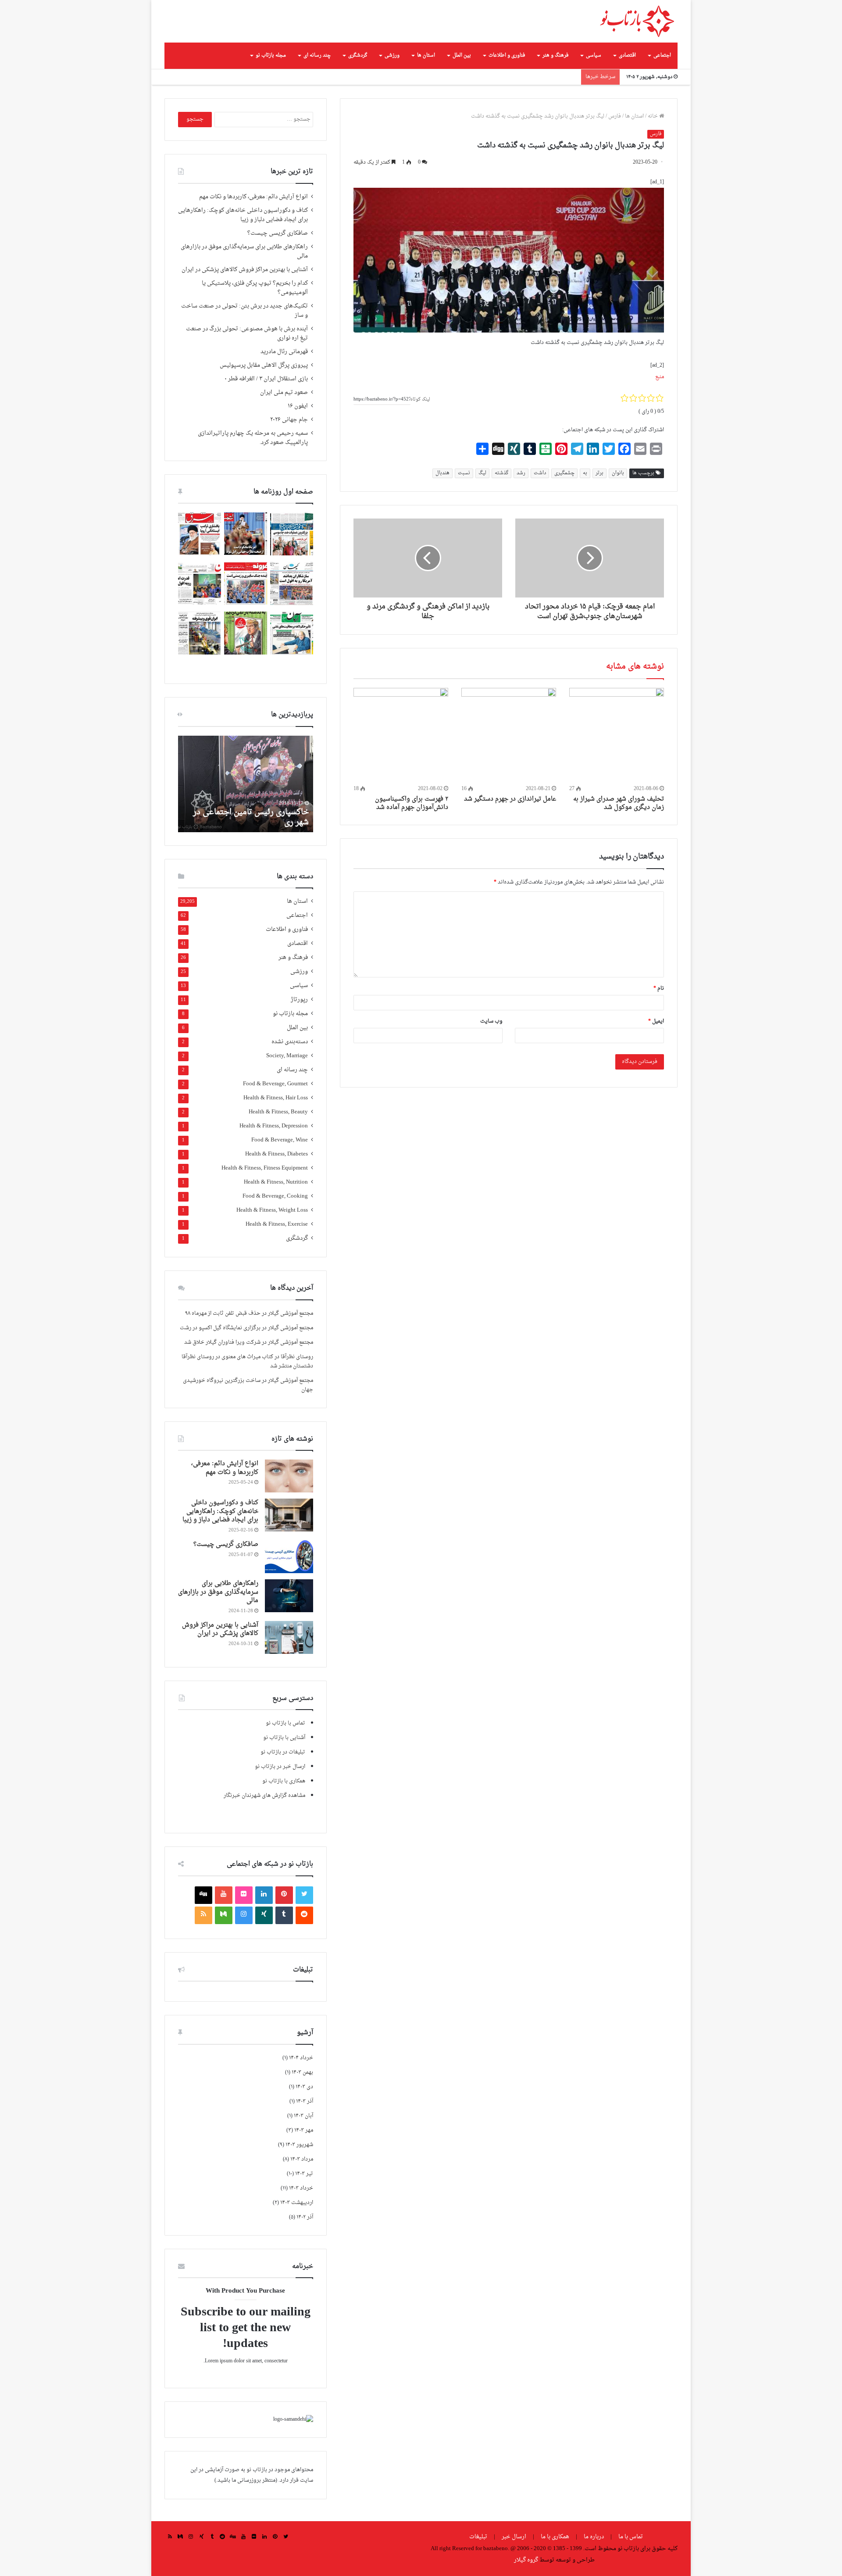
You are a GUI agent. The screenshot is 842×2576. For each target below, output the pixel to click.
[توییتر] (304, 1895)
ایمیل (656, 1021)
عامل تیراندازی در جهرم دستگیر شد (510, 799)
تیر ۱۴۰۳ (304, 2174)
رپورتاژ (299, 1000)
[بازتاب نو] (637, 21)
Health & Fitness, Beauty (278, 1112)
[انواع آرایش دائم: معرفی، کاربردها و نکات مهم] (289, 1476)
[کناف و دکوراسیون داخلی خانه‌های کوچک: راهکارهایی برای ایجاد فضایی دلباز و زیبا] (289, 1515)
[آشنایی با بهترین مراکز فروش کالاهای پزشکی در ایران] (289, 1637)
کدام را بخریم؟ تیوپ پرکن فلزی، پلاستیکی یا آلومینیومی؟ (255, 288)
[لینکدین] (264, 1895)
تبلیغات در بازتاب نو (283, 1752)
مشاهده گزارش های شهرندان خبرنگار (264, 1796)
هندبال (442, 473)
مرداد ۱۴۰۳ (302, 2159)
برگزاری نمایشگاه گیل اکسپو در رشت (220, 1328)
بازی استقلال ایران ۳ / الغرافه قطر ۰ (266, 379)
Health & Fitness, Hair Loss (276, 1098)
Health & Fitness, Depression (274, 1126)
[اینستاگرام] (244, 1915)
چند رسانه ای (317, 55)
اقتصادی (627, 55)
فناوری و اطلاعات (507, 55)
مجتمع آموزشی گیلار (291, 1313)
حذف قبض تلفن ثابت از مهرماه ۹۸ (223, 1313)
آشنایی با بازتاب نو (284, 1738)
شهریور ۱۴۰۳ (299, 2145)
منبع (660, 377)
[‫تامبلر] (284, 1915)
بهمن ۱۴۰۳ (302, 2072)
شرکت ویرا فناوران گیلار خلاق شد (222, 1342)
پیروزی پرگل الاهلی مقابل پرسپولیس (264, 365)
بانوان (618, 473)
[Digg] (203, 1895)
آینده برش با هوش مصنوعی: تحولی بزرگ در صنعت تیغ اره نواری (247, 334)
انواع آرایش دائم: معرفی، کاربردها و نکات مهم (253, 197)
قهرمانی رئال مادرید (284, 352)
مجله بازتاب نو (271, 55)
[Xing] (264, 1915)
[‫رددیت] (304, 1915)
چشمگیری (564, 473)
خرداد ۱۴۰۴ (301, 2058)
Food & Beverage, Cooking (275, 1197)
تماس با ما (631, 2537)
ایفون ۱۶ (298, 406)
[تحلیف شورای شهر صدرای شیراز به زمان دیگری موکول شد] (617, 735)
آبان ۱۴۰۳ (303, 2116)
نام (659, 988)
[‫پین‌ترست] (284, 1895)
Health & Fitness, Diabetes (277, 1154)
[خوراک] (203, 1915)
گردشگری (358, 55)
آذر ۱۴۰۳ (305, 2101)
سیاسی (594, 55)
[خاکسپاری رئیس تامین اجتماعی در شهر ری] (246, 784)
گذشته (501, 473)
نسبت (464, 473)
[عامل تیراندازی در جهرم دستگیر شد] (509, 735)
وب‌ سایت (491, 1021)
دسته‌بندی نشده (290, 1042)
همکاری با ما (555, 2537)
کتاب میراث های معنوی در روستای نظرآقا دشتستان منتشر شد (247, 1361)
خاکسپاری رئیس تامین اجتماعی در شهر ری (251, 817)
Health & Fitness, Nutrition (276, 1182)
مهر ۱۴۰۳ (304, 2130)
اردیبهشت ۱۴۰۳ (297, 2203)
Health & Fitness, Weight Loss (272, 1211)
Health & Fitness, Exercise (277, 1225)
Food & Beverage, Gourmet (275, 1084)
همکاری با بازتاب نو (284, 1781)
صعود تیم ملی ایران (284, 393)
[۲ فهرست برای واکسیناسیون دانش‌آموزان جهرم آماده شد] (401, 735)
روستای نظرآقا (297, 1357)
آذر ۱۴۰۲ (305, 2217)
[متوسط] (224, 1915)
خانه (653, 116)
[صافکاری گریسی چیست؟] (289, 1557)
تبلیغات (479, 2537)
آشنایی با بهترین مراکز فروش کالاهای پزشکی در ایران (245, 270)
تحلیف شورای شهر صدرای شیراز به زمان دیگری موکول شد (619, 803)
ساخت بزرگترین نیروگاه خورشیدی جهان (248, 1385)
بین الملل (462, 55)
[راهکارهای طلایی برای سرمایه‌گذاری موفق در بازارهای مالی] (289, 1596)
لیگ (482, 473)
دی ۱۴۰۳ (304, 2087)
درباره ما (594, 2537)
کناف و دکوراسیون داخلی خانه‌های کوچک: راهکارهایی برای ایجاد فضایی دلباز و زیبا (243, 215)
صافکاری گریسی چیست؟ (278, 233)
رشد (521, 473)
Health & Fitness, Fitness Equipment (265, 1168)
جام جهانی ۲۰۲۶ (289, 420)
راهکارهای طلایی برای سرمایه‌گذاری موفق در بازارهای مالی (244, 252)
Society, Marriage (287, 1056)
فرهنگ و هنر (555, 55)
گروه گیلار (526, 2560)
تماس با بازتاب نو (285, 1723)
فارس (615, 116)
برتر (599, 473)
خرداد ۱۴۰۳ (301, 2188)
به (585, 473)
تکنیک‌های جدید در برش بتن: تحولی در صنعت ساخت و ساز (244, 311)
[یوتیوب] (224, 1895)
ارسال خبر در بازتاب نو (280, 1767)
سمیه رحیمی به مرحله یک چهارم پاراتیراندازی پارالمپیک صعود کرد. (253, 438)
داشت (540, 473)
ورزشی (392, 55)
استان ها (426, 55)
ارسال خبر (514, 2537)
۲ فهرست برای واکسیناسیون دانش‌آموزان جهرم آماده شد (412, 803)
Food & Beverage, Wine (280, 1140)
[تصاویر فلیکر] (244, 1895)
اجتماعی (662, 55)
